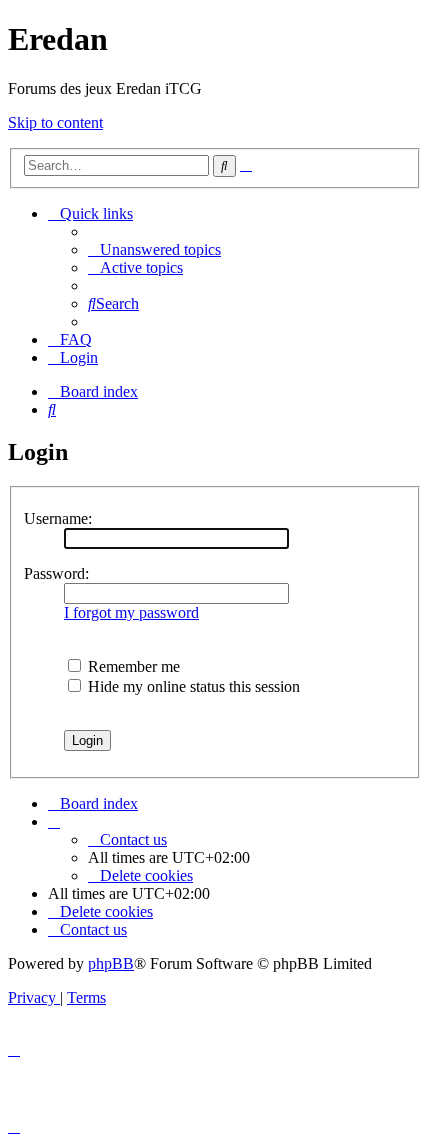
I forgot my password (131, 612)
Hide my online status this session (192, 686)
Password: (56, 573)
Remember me (132, 666)
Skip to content (55, 122)
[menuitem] (154, 249)
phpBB (111, 963)
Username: (58, 518)
